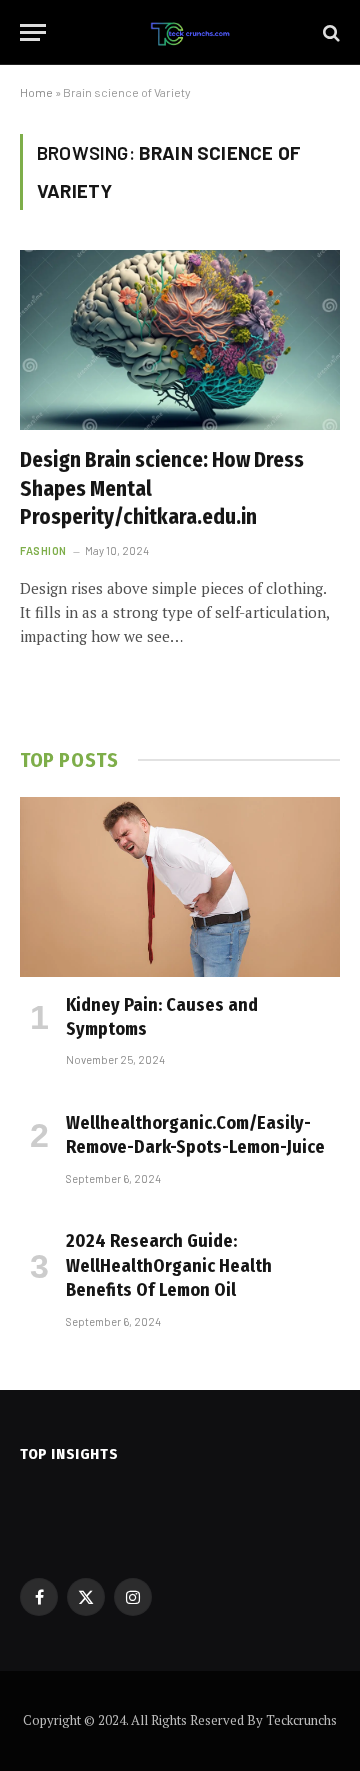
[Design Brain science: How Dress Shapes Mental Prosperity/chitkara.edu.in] (180, 340)
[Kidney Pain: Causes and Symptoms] (180, 887)
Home (36, 92)
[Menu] (33, 32)
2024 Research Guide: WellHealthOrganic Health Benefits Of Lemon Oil (169, 1265)
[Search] (329, 32)
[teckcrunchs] (190, 32)
